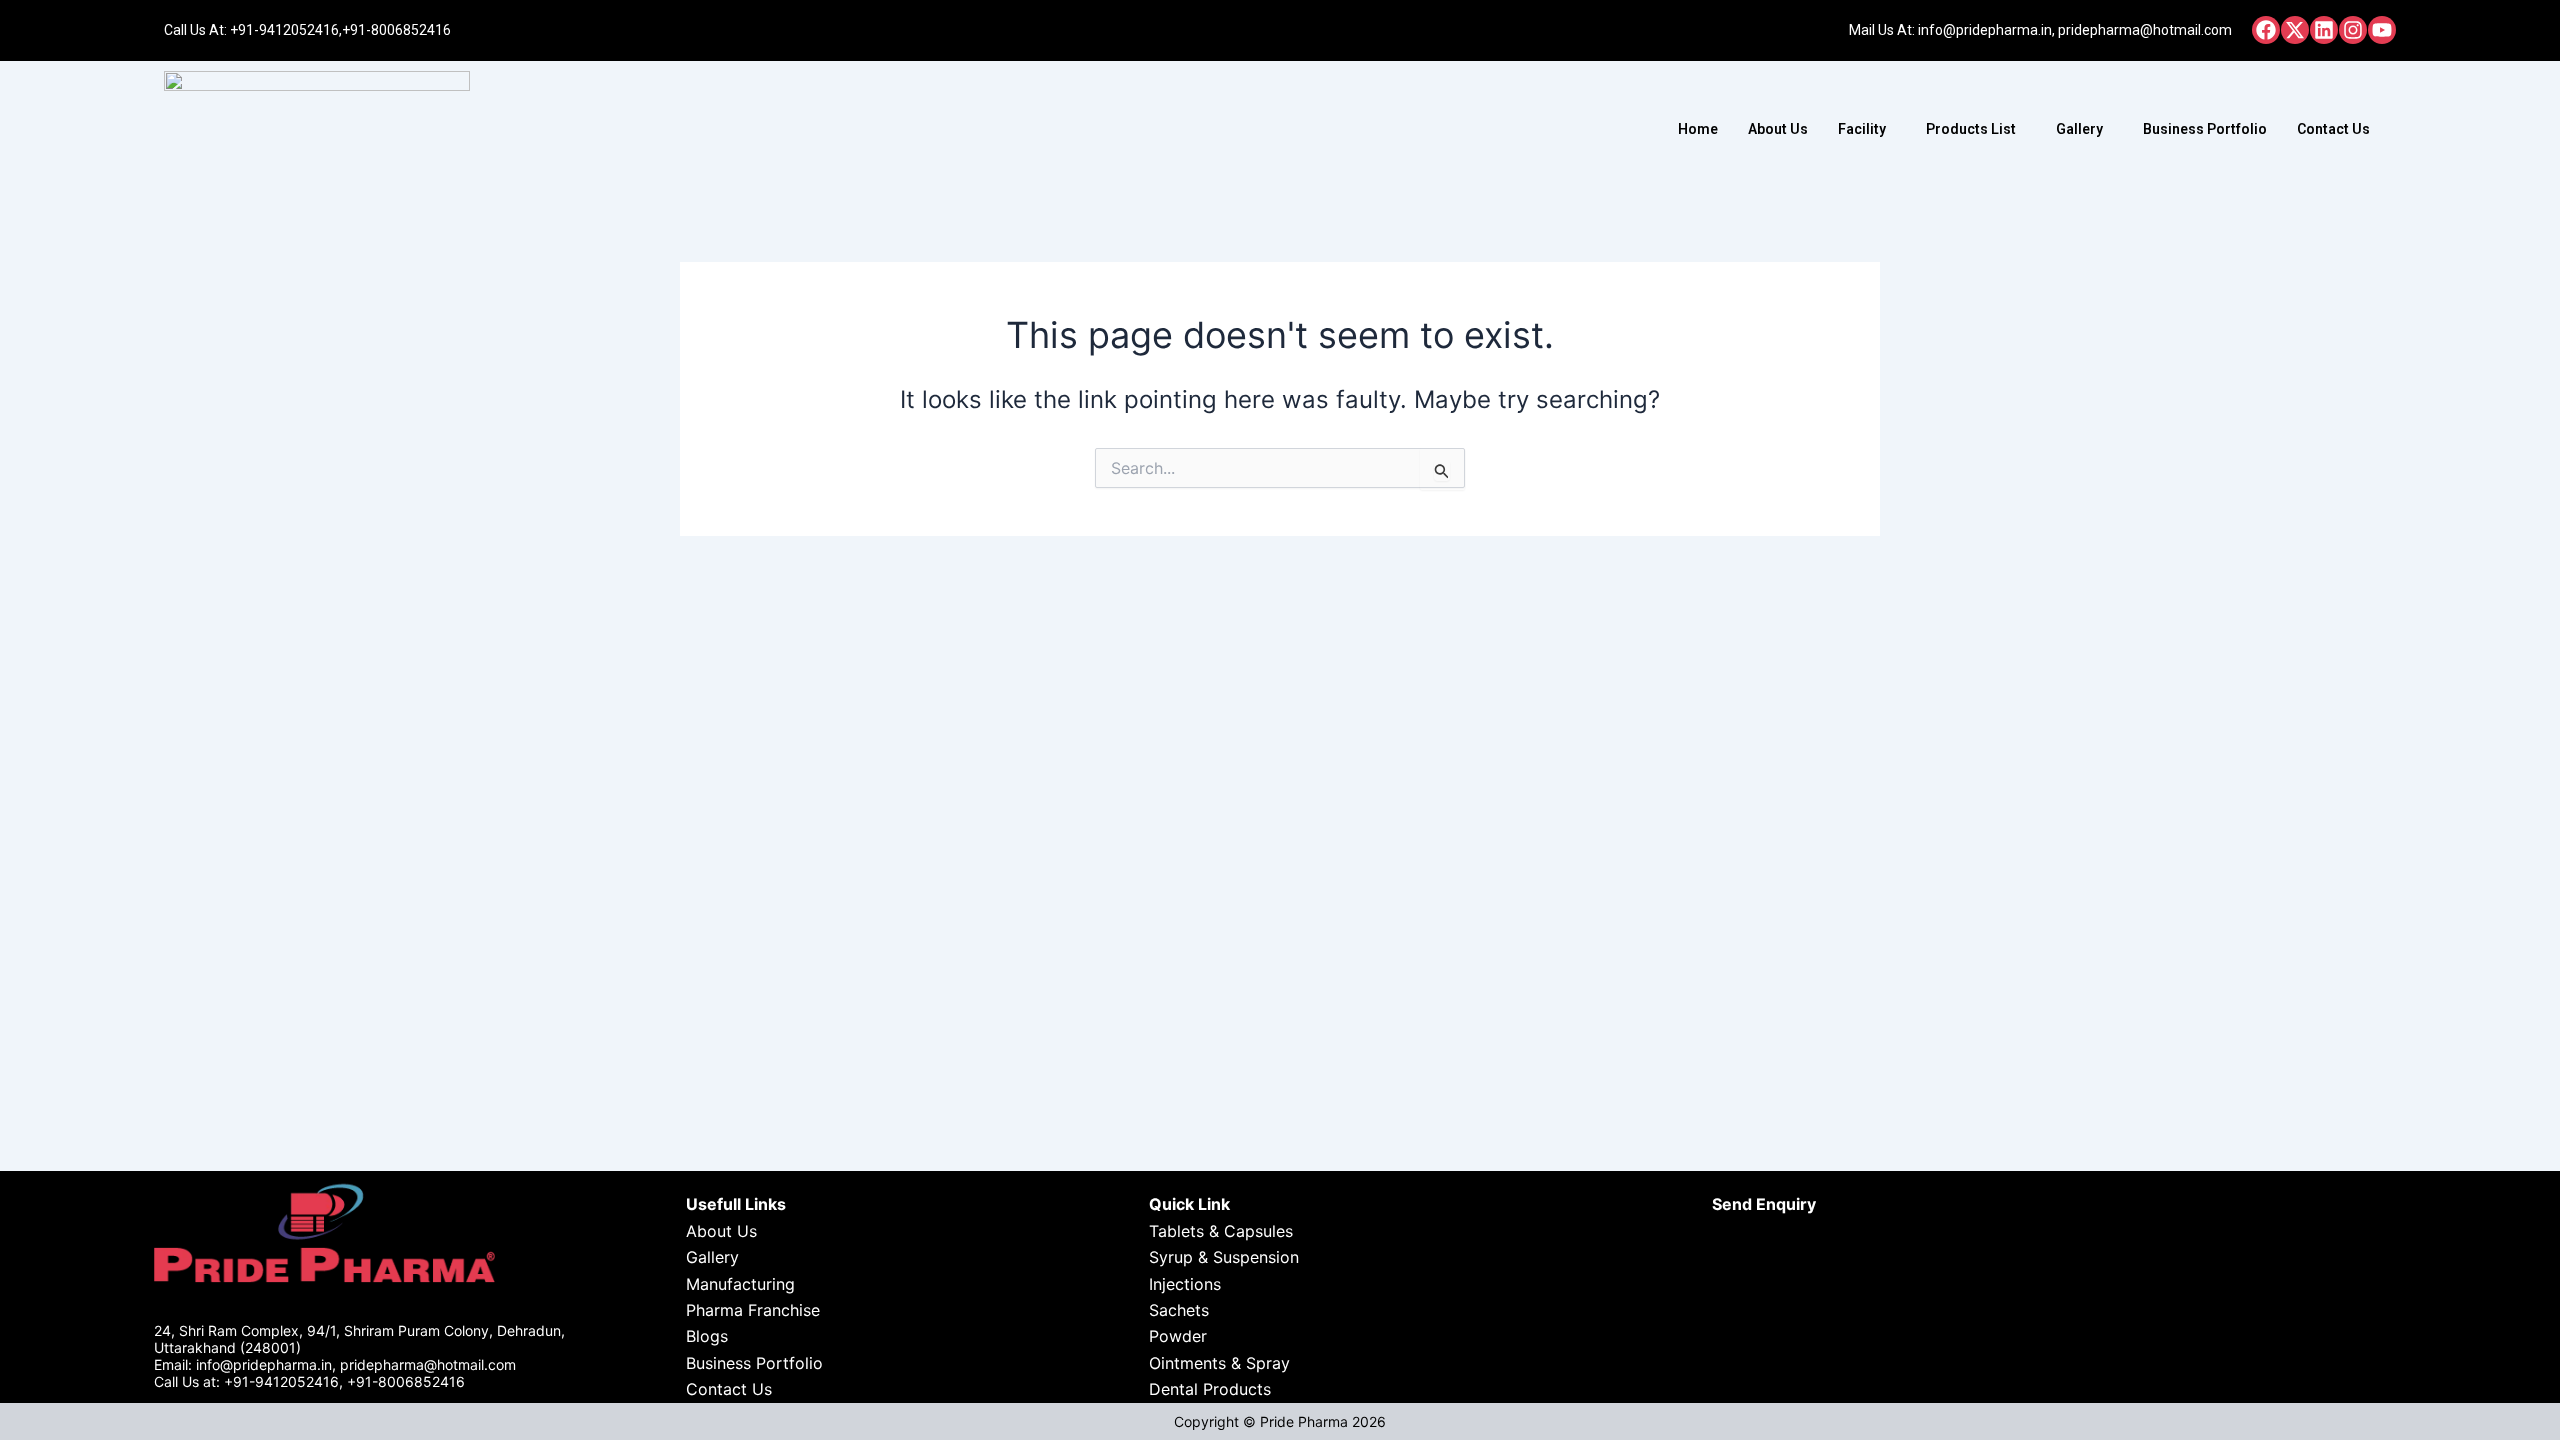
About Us (1778, 129)
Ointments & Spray (1219, 1363)
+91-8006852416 (396, 30)
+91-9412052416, (286, 30)
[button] (1867, 129)
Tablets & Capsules (1221, 1231)
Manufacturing (740, 1284)
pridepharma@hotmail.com (2145, 30)
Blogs (707, 1336)
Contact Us (2333, 129)
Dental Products (1210, 1389)
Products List (1971, 129)
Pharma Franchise (753, 1310)
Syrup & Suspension (1224, 1257)
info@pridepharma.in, (1986, 30)
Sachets (1179, 1310)
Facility (1862, 129)
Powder (1178, 1336)
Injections (1185, 1284)
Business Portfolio (2205, 129)
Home (1698, 129)
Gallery (2079, 129)
